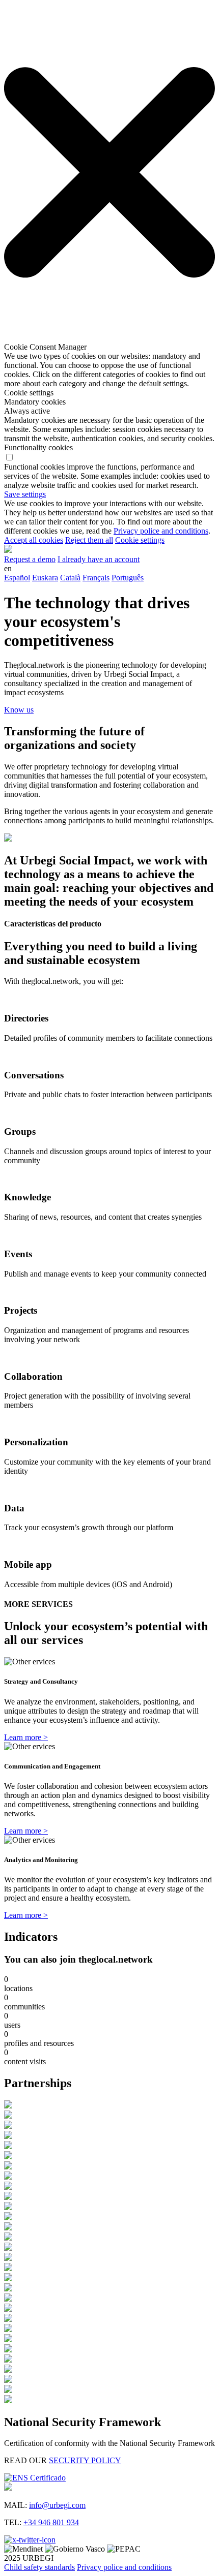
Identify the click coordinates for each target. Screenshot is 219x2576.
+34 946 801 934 (51, 2522)
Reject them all (89, 540)
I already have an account (99, 559)
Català (70, 578)
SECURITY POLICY (85, 2460)
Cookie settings (140, 540)
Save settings (25, 494)
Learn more (26, 1737)
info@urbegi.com (57, 2505)
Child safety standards (39, 2567)
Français (96, 578)
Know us (19, 710)
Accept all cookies (34, 540)
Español (17, 578)
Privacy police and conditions (161, 531)
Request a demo (30, 559)
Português (128, 578)
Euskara (45, 578)
